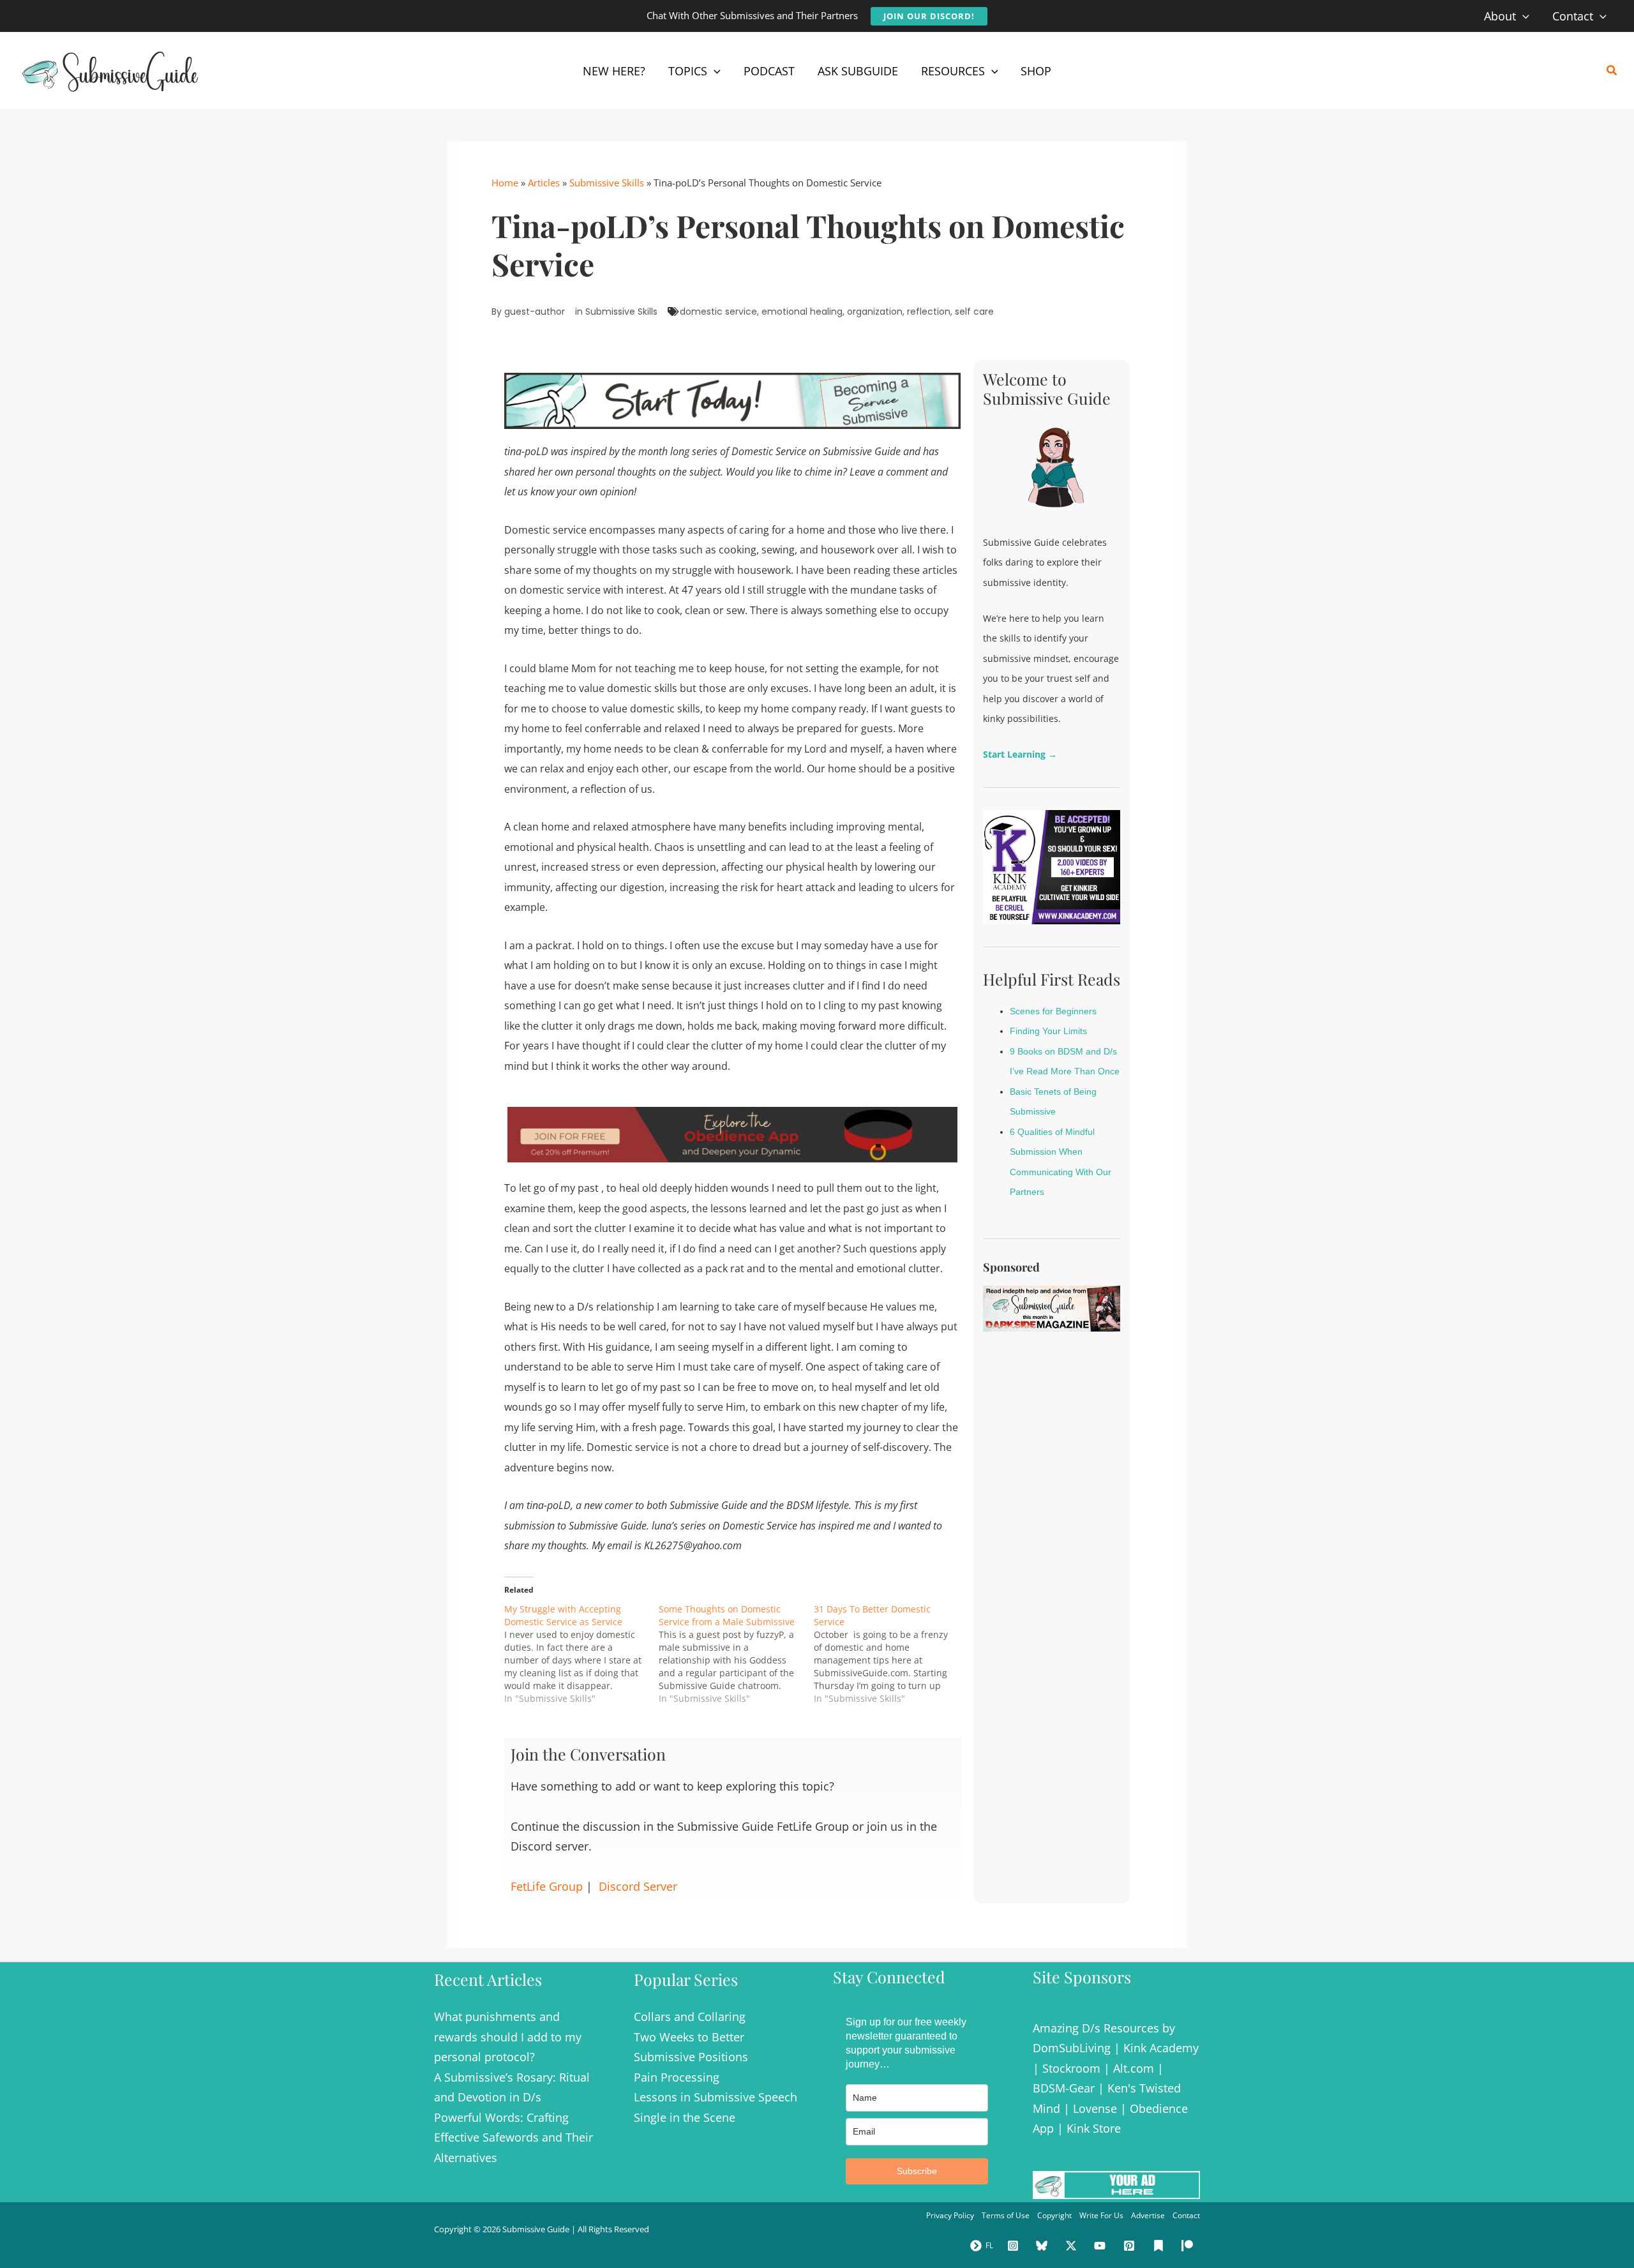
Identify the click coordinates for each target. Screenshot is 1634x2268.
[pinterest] (1131, 2246)
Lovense (1095, 2108)
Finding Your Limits (1048, 1031)
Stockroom (1071, 2068)
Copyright (1054, 2215)
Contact (1186, 2215)
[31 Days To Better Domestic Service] (891, 1654)
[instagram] (1015, 2246)
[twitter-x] (1073, 2246)
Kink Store (1094, 2128)
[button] (929, 16)
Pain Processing (677, 2077)
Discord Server (638, 1886)
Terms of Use (1006, 2215)
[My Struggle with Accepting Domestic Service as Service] (581, 1654)
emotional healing (802, 312)
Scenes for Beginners (1053, 1011)
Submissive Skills (607, 183)
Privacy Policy (950, 2215)
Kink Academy (1161, 2048)
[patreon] (1189, 2246)
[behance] (1160, 2246)
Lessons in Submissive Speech (716, 2097)
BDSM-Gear (1064, 2088)
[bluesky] (1044, 2246)
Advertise (1148, 2215)
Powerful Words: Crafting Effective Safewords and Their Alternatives (513, 2137)
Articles (544, 183)
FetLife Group (547, 1886)
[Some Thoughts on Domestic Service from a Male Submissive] (736, 1654)
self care (974, 312)
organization (875, 312)
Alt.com (1134, 2068)
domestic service (718, 312)
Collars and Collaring (690, 2016)
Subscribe (917, 2171)
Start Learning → (1020, 754)
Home (505, 183)
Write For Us (1101, 2215)
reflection (929, 312)
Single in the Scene (685, 2117)
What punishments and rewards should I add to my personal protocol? (508, 2037)
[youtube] (1102, 2246)
